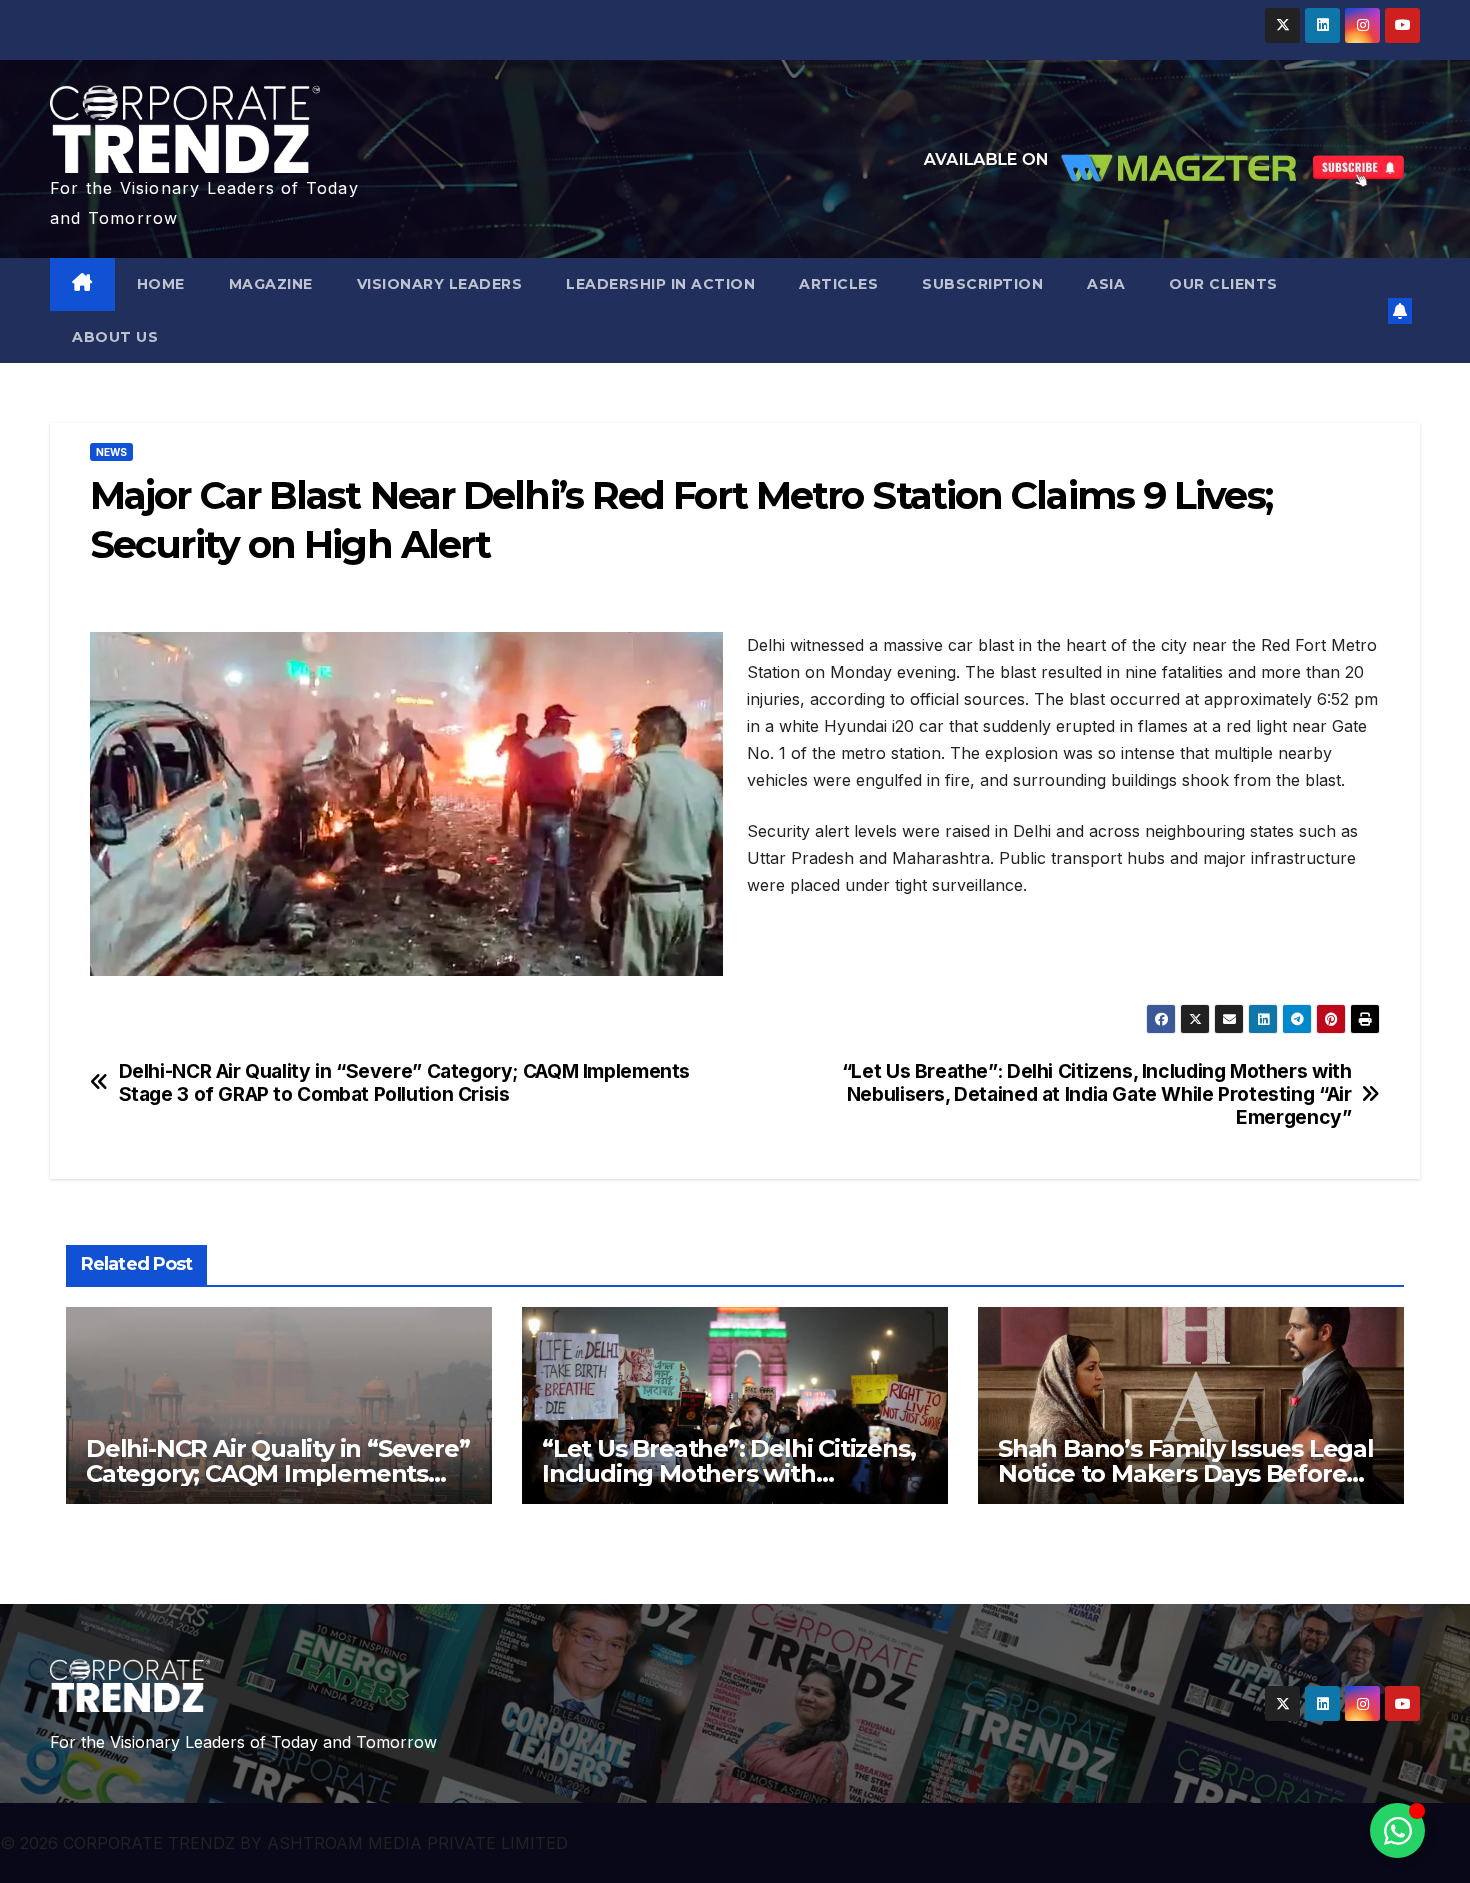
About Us (115, 337)
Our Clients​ (1223, 284)
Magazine (271, 284)
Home (161, 284)
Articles (838, 284)
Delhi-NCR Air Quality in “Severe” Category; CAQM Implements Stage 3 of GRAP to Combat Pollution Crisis (404, 1083)
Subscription (982, 284)
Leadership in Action (660, 284)
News (111, 452)
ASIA (1106, 284)
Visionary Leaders (440, 284)
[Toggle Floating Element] (1397, 1830)
